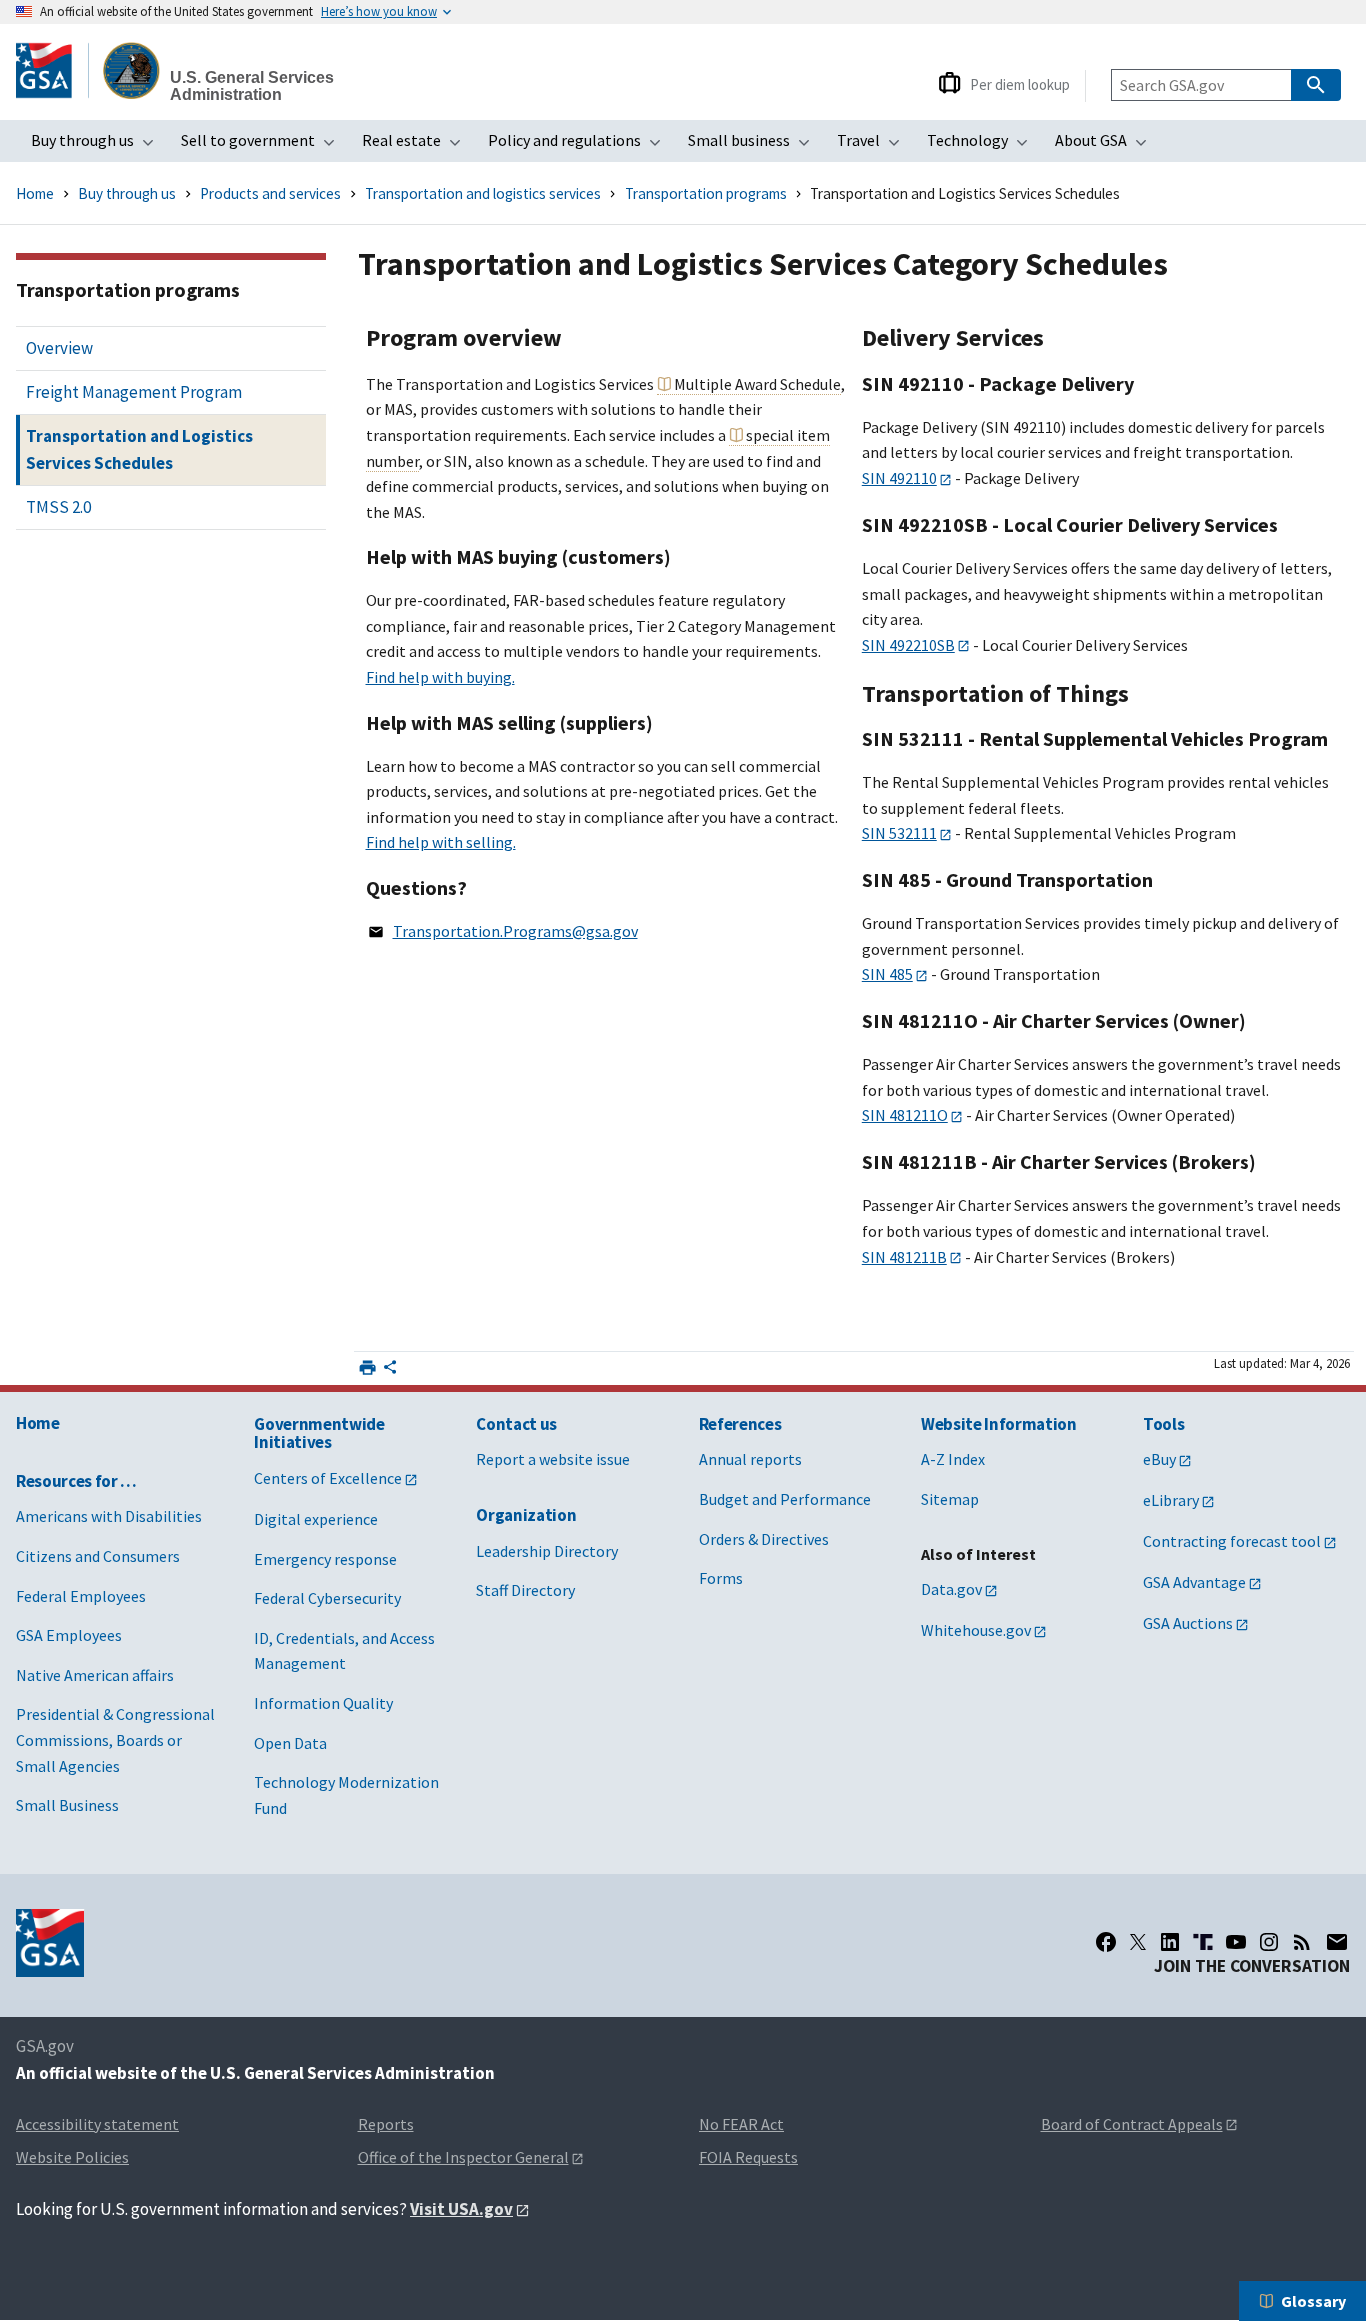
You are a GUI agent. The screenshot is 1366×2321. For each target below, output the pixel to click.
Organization (526, 1515)
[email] (1337, 1942)
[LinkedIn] (1170, 1942)
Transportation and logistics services (483, 193)
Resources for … (76, 1481)
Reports (386, 2124)
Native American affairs (95, 1675)
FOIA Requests (748, 2157)
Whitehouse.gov (976, 1630)
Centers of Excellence (328, 1478)
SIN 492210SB (908, 645)
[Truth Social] (1203, 1942)
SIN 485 (887, 974)
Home (35, 193)
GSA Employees (69, 1635)
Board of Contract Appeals (1132, 2124)
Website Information (999, 1424)
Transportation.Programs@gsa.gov (515, 931)
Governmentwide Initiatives (319, 1433)
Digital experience (316, 1519)
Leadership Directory (547, 1551)
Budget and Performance (785, 1499)
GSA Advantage (1194, 1582)
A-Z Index (953, 1459)
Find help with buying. (440, 677)
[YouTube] (1236, 1942)
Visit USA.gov (461, 2209)
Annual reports (750, 1459)
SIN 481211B (904, 1257)
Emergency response (325, 1559)
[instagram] (1269, 1942)
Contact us (516, 1424)
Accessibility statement (97, 2124)
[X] (1138, 1942)
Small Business (67, 1805)
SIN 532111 (899, 833)
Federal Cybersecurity (327, 1598)
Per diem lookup (1020, 84)
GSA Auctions (1188, 1623)
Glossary (1313, 2301)
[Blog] (1302, 1942)
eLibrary (1171, 1500)
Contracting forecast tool (1232, 1541)
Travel (874, 146)
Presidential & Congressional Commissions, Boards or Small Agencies (115, 1739)
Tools (1163, 1424)
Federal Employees (81, 1596)
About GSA (1107, 146)
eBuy (1159, 1459)
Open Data (290, 1743)
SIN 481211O (905, 1115)
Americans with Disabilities (109, 1516)
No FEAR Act (741, 2124)
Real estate (417, 146)
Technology (983, 146)
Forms (721, 1578)
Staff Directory (525, 1590)
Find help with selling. (441, 842)
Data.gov (951, 1589)
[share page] (390, 1372)
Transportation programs (706, 193)
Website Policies (72, 2157)
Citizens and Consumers (98, 1556)
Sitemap (950, 1499)
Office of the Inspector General (463, 2157)
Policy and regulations (580, 146)
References (740, 1424)
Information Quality (323, 1703)
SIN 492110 (899, 478)
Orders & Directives (764, 1539)
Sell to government (264, 146)
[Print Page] (367, 1367)
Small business (755, 146)
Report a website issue (553, 1459)
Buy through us (98, 146)
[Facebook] (1106, 1942)
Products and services (270, 193)
